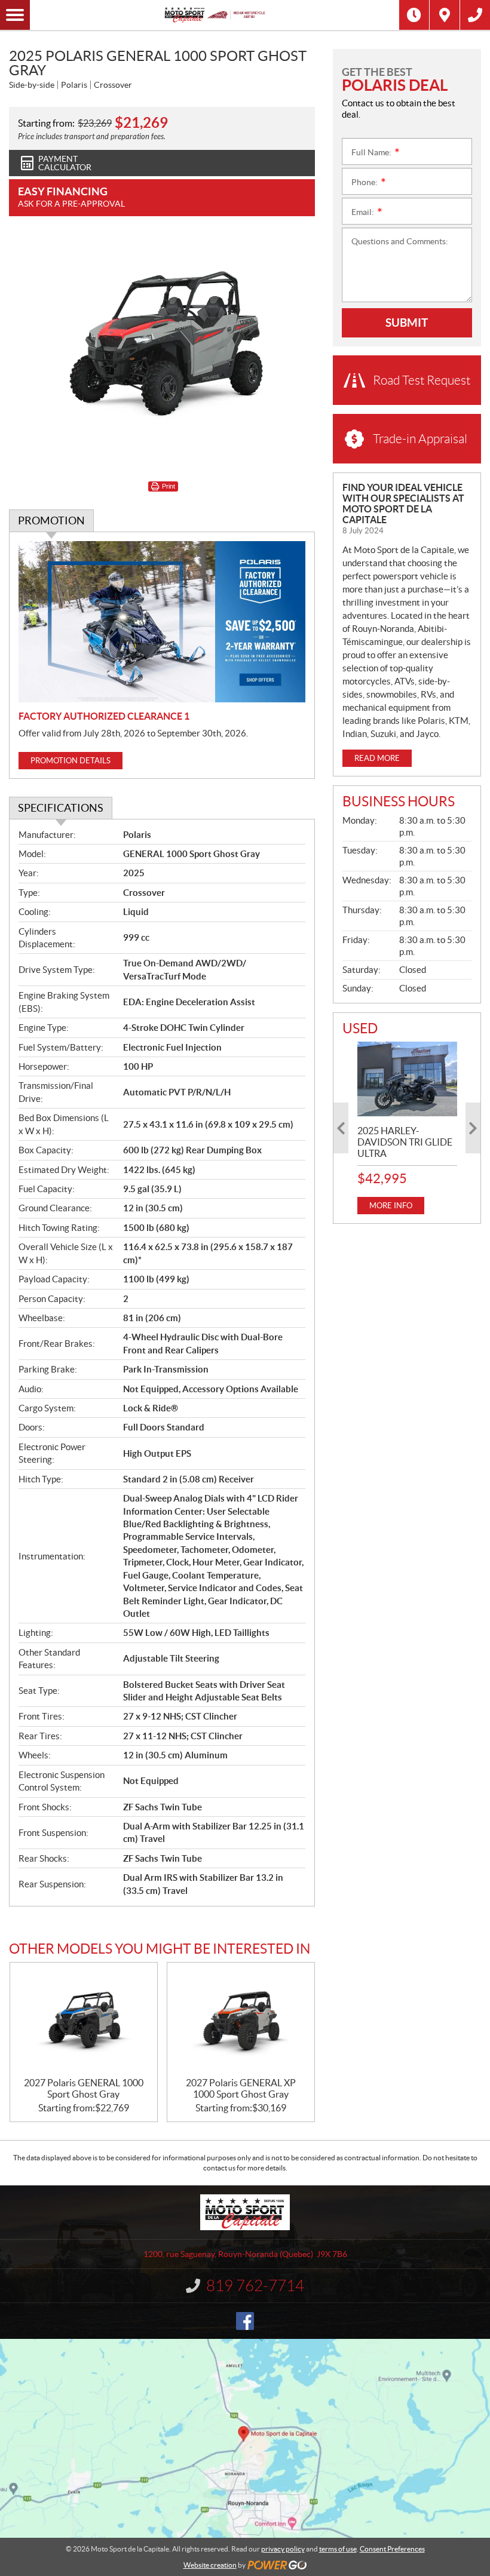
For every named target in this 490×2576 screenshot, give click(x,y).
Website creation (210, 2565)
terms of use (338, 2549)
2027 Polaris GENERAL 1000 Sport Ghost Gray (84, 2088)
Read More (377, 758)
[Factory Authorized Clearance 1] (162, 622)
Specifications (61, 808)
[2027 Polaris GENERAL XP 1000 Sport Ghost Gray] (241, 2020)
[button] (341, 1128)
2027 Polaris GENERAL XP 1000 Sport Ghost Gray (241, 2088)
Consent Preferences (392, 2549)
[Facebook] (245, 2321)
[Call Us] (475, 15)
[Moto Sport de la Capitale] (215, 15)
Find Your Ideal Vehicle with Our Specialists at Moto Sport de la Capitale (403, 503)
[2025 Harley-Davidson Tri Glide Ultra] (407, 1079)
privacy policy (283, 2549)
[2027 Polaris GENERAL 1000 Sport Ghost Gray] (84, 2020)
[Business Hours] (414, 15)
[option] (407, 1128)
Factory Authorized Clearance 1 (104, 716)
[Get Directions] (445, 15)
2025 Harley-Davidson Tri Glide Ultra (405, 1142)
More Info (391, 1206)
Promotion (51, 521)
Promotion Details (71, 761)
